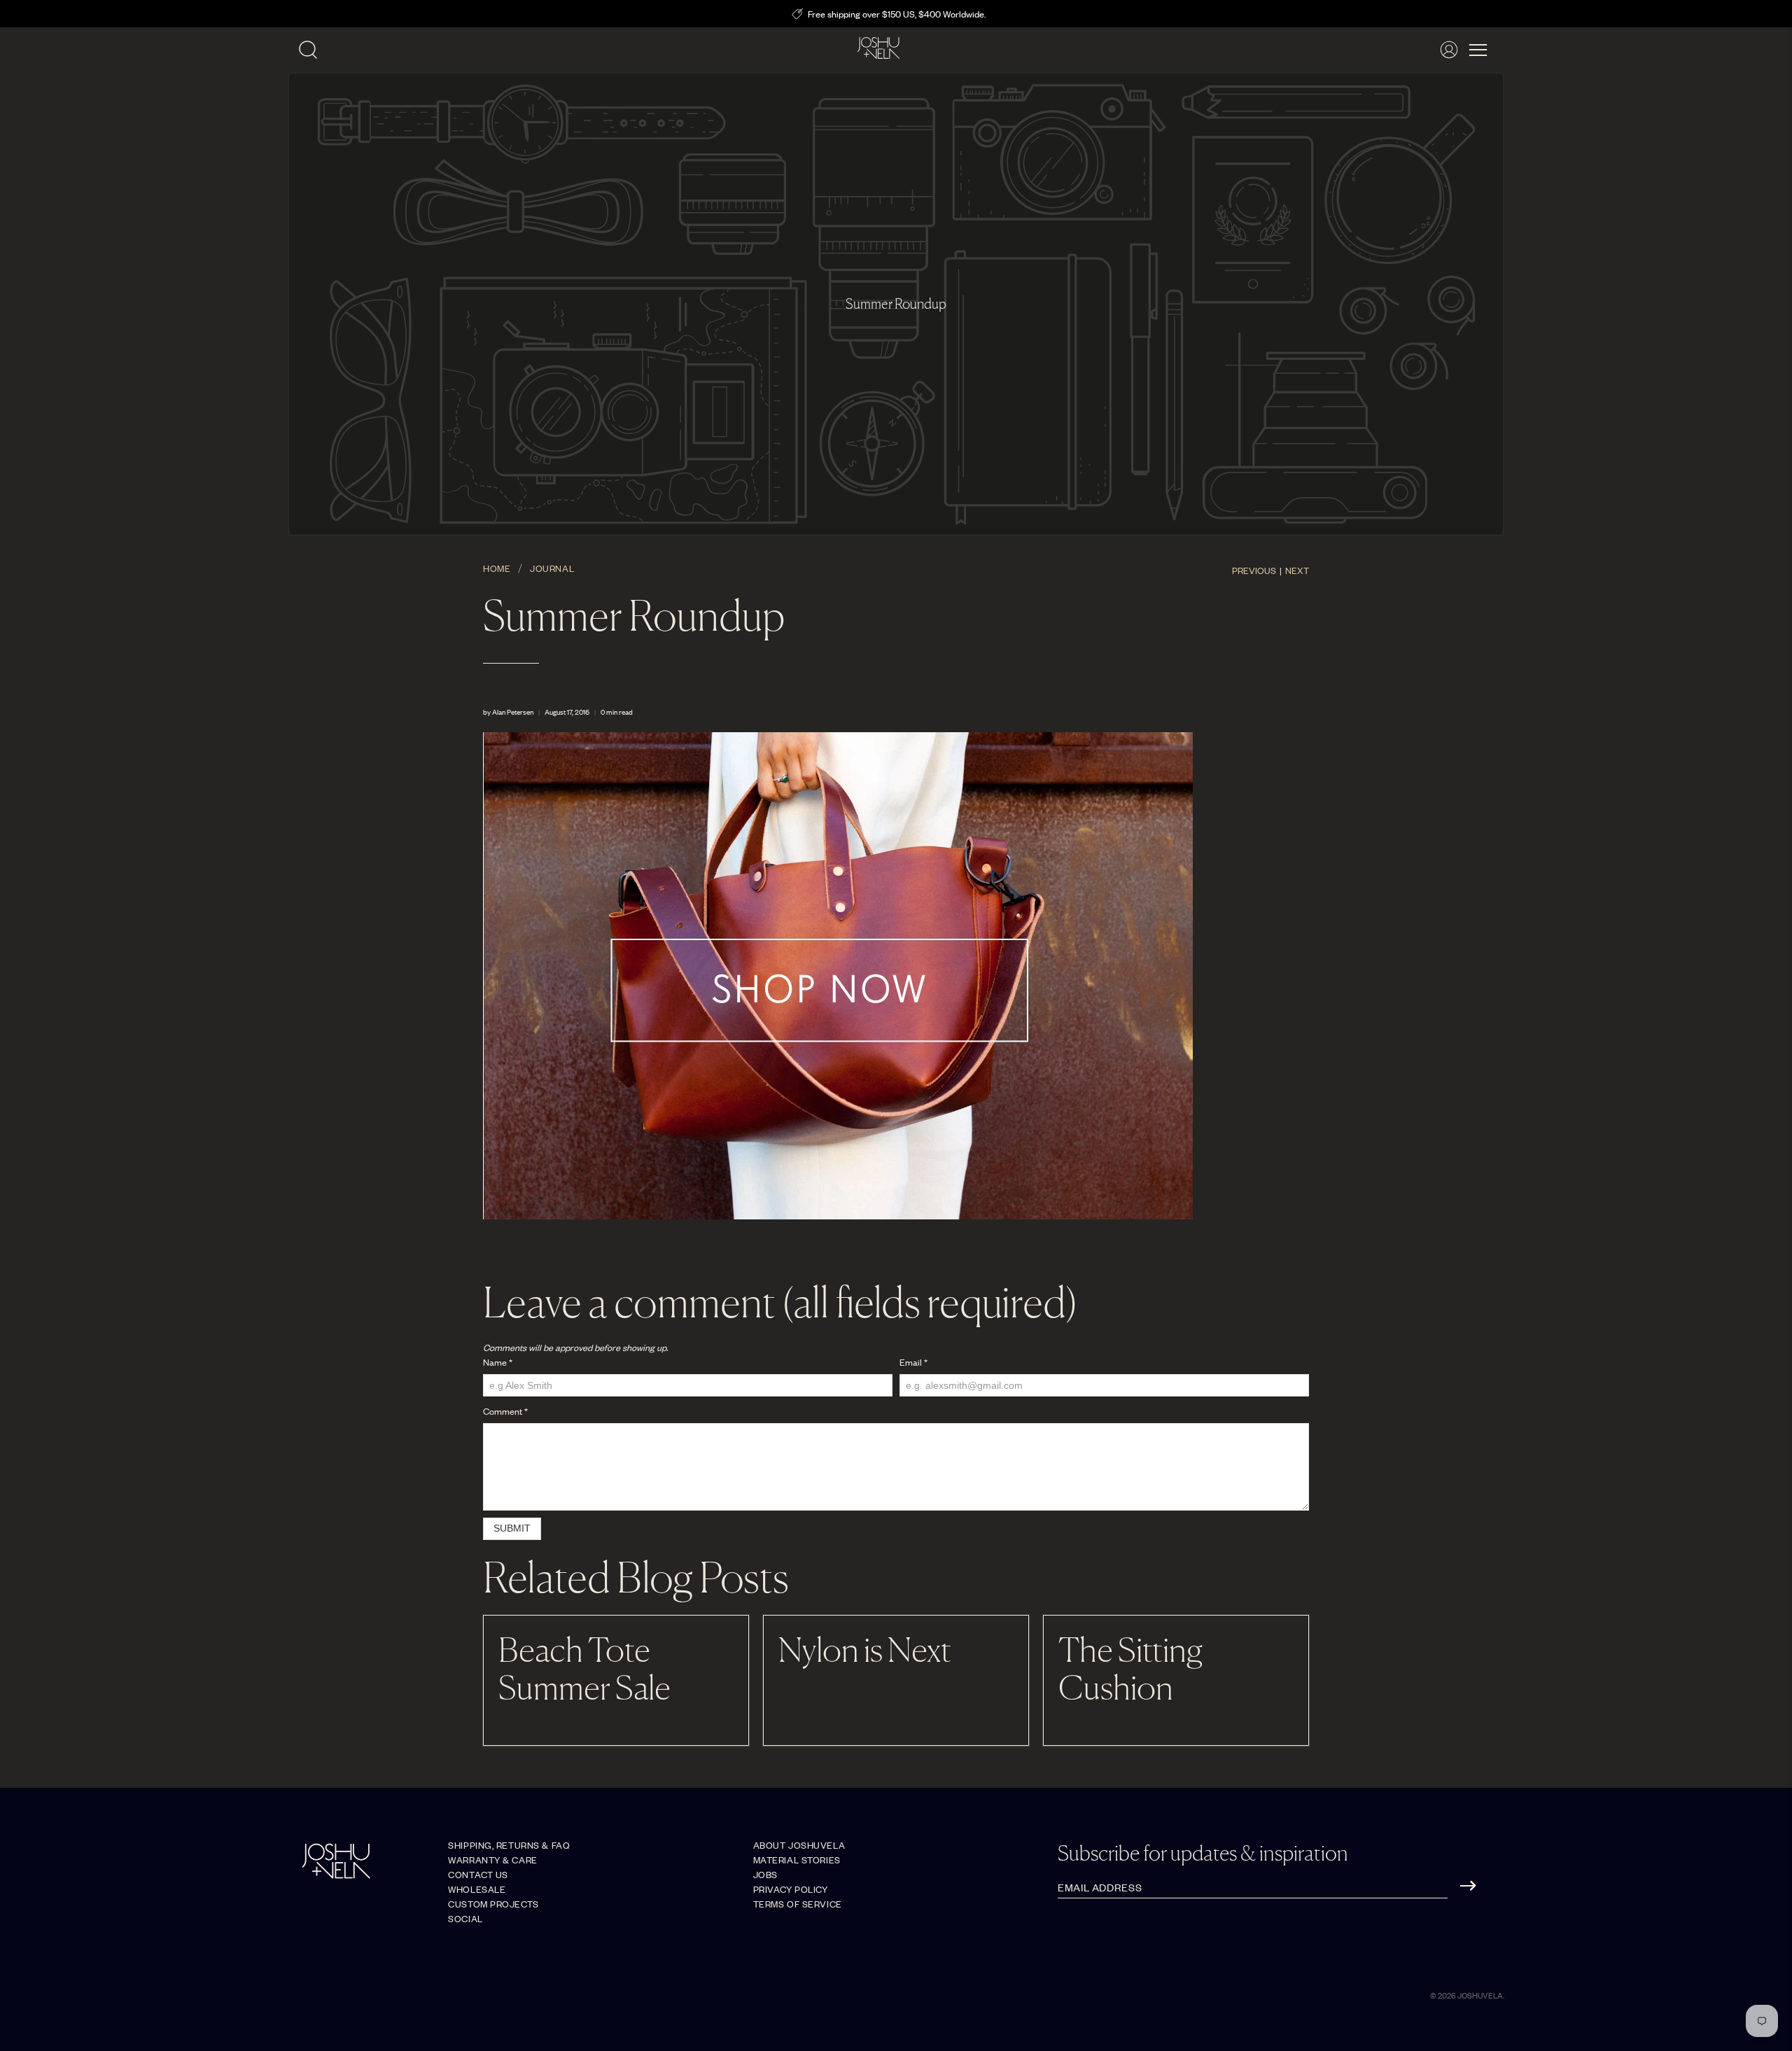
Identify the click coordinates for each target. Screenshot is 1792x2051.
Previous (1254, 570)
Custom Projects (493, 1904)
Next (1297, 570)
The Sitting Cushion (1130, 1668)
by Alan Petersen (508, 712)
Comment (505, 1411)
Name (498, 1362)
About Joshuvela (799, 1845)
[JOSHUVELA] (878, 50)
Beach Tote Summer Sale (584, 1668)
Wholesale (477, 1889)
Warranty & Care (492, 1860)
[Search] (308, 50)
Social (465, 1918)
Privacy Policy (791, 1889)
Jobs (765, 1874)
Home (497, 568)
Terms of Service (798, 1904)
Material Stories (797, 1860)
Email (913, 1362)
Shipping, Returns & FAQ (509, 1845)
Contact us (478, 1874)
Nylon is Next (865, 1649)
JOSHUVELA (1480, 1995)
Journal (552, 568)
